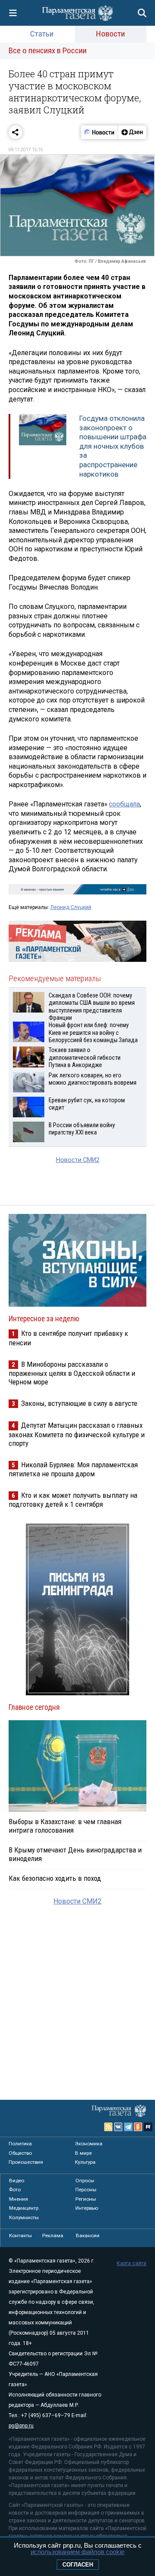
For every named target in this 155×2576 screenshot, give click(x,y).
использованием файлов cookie (77, 2552)
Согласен (78, 2565)
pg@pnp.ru (21, 2426)
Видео (17, 2181)
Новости (110, 34)
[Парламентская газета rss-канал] (108, 2127)
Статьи (42, 34)
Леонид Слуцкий (71, 907)
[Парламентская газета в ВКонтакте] (118, 2127)
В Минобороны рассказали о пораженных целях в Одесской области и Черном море (72, 1373)
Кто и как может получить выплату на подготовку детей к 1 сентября (73, 1500)
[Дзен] (132, 132)
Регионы (86, 2199)
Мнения (19, 2199)
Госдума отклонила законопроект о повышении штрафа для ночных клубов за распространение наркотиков (113, 446)
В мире (83, 2153)
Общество (20, 2153)
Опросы (85, 2181)
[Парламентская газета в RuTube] (148, 2127)
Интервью (87, 2208)
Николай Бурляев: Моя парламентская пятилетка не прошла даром (73, 1469)
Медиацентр (24, 2208)
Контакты (20, 2235)
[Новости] (99, 132)
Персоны (86, 2190)
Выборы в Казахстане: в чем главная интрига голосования (65, 1826)
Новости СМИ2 (78, 1160)
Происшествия (26, 2162)
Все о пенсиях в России (48, 50)
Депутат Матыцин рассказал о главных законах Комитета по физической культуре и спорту (77, 1434)
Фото (15, 2190)
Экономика (89, 2144)
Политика (20, 2144)
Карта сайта (132, 2263)
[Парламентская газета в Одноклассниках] (138, 2127)
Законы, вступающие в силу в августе (79, 1403)
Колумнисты (24, 2217)
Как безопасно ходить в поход (55, 1878)
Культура (85, 2162)
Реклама (53, 2235)
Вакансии (88, 2235)
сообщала (124, 804)
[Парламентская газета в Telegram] (128, 2127)
